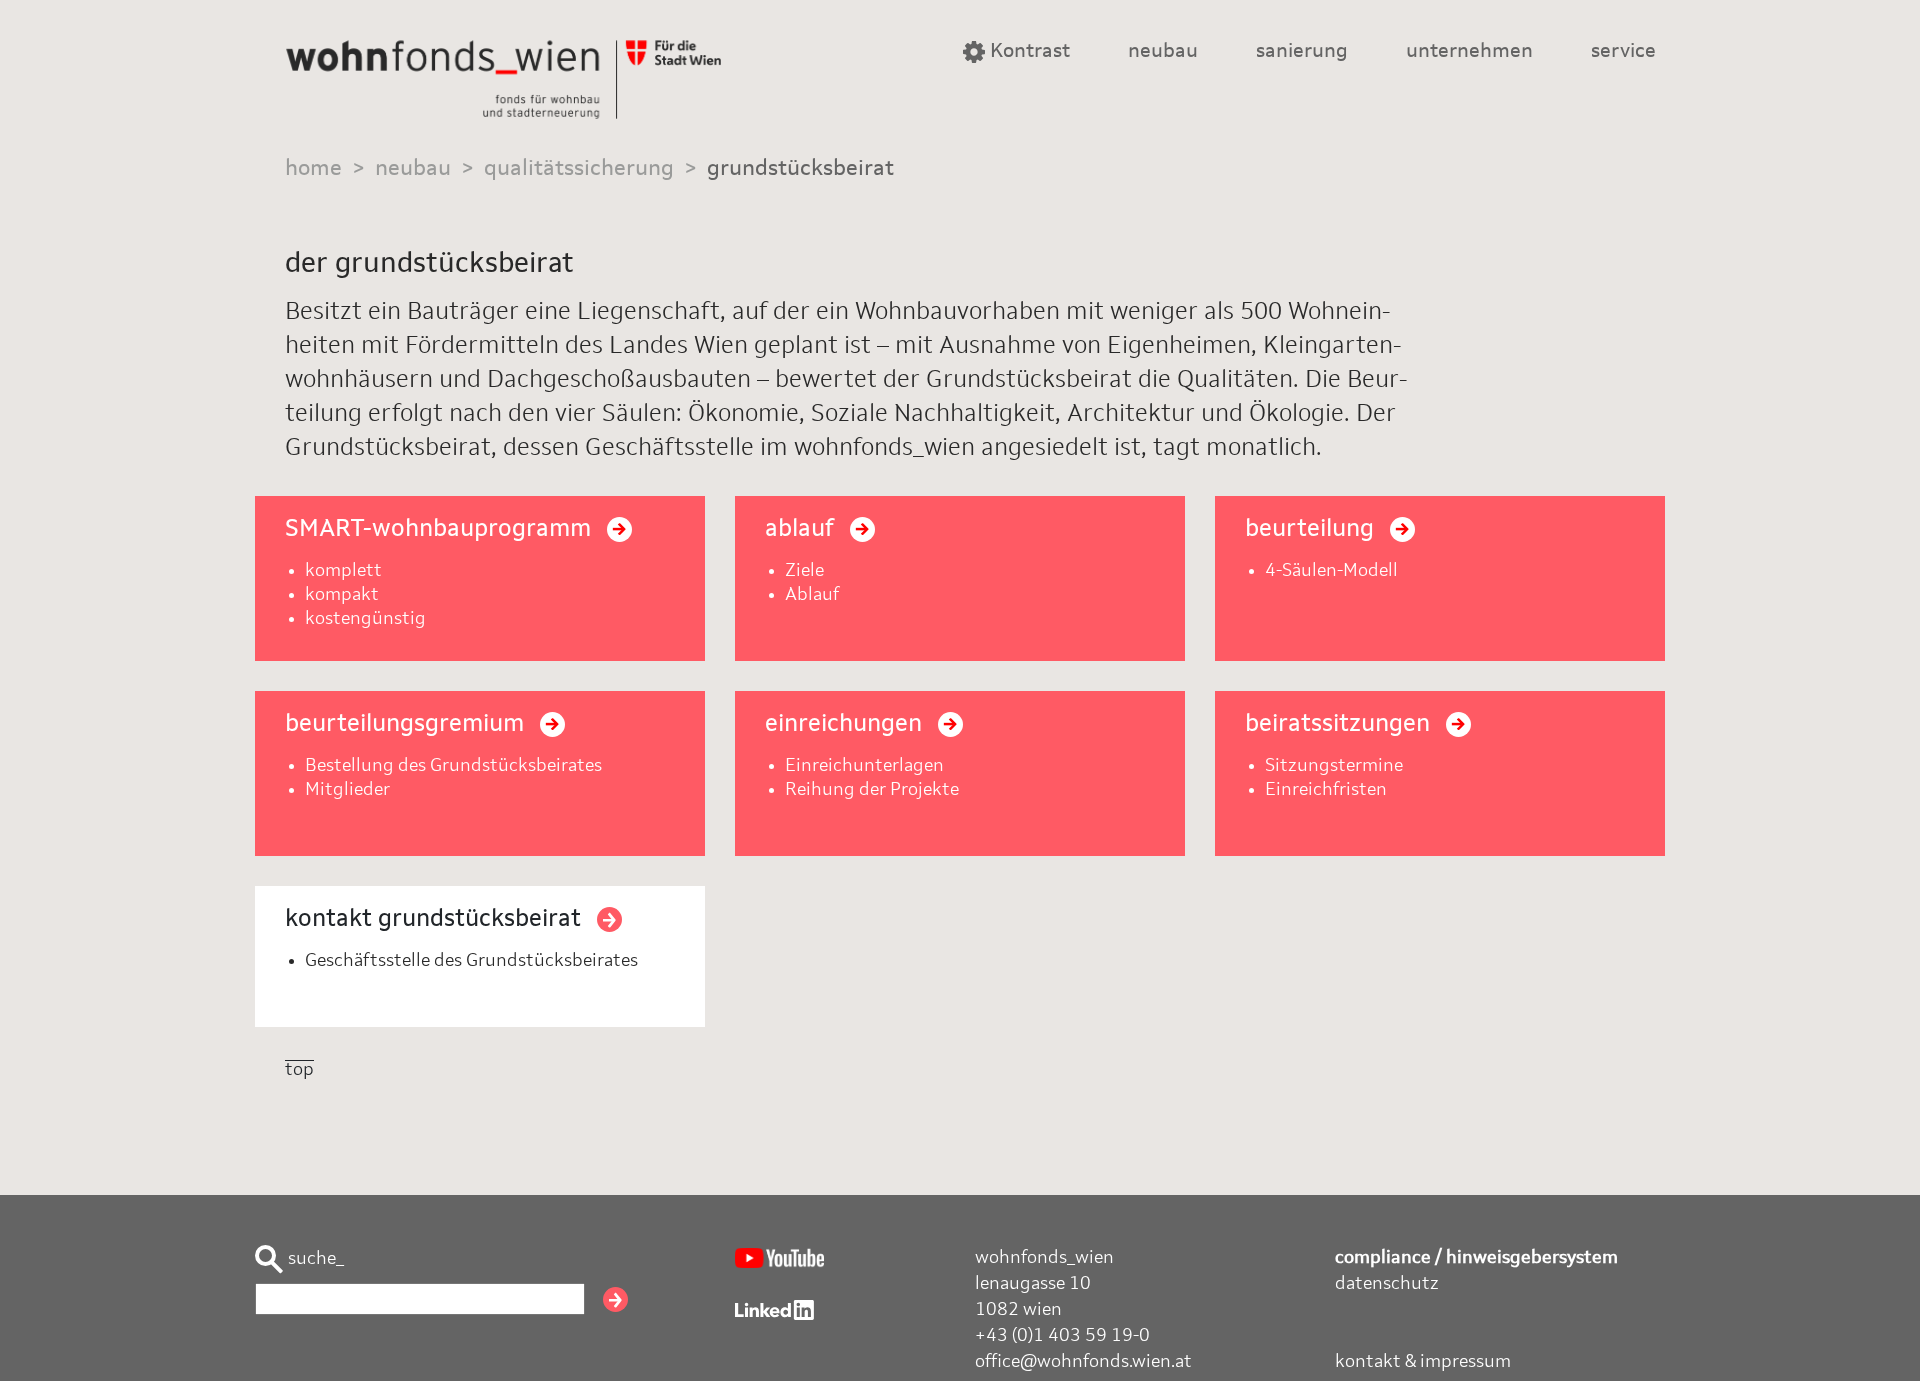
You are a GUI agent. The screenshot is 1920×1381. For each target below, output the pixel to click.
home (313, 169)
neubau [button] (1163, 52)
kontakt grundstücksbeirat (436, 920)
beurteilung (1312, 530)
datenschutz (1387, 1284)
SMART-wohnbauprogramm (441, 530)
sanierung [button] (1302, 52)
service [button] (1623, 52)
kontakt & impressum (1423, 1362)
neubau (413, 169)
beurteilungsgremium (407, 725)
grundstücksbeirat (800, 169)
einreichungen (846, 725)
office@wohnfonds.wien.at (1083, 1362)
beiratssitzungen (1340, 725)
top (299, 1070)
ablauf (802, 530)
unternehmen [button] (1469, 52)
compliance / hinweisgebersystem (1476, 1258)
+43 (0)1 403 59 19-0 (1062, 1336)
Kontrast (1027, 52)
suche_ (314, 1259)
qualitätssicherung (579, 169)
